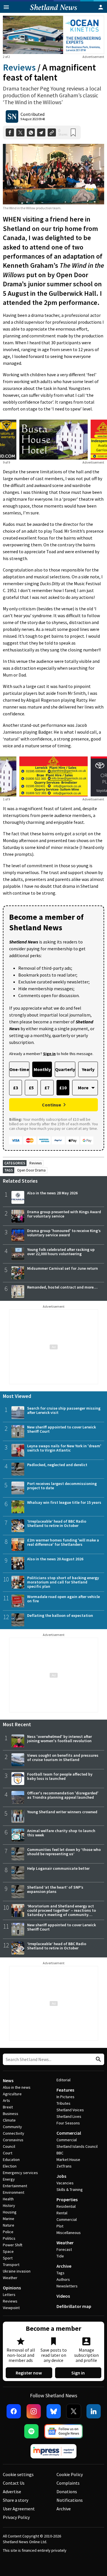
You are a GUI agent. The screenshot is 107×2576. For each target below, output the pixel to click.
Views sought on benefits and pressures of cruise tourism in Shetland (63, 1757)
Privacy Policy (16, 2517)
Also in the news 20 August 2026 (55, 1559)
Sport (8, 2258)
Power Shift (13, 2245)
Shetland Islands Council (77, 2146)
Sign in (78, 2373)
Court (8, 2153)
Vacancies (65, 2183)
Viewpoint (11, 2308)
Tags (60, 2273)
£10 (63, 1088)
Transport (11, 2265)
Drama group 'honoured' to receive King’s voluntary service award (64, 1233)
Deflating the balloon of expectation (60, 1615)
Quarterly (65, 1069)
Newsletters (67, 2286)
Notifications (70, 2500)
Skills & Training (70, 2189)
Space (8, 2251)
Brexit (8, 2107)
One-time (19, 1069)
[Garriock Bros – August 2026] (54, 776)
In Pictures (65, 2097)
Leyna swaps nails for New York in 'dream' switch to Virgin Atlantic (64, 1448)
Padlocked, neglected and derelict (57, 1465)
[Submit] (98, 2059)
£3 (16, 1088)
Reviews (19, 67)
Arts (6, 2100)
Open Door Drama (31, 1170)
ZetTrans (64, 2166)
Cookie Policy (70, 2474)
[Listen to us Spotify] (31, 2431)
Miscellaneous (69, 2233)
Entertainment (15, 2186)
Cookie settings (18, 2474)
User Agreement (19, 2509)
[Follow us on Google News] (64, 2431)
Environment (14, 2192)
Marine (9, 2219)
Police (8, 2232)
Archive (64, 2266)
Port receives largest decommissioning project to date (62, 1486)
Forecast (64, 2249)
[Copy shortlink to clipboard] (52, 133)
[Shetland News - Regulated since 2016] (54, 2451)
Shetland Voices (70, 2110)
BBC (60, 2153)
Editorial (63, 2080)
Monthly (42, 1069)
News (8, 2080)
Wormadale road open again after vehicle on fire (63, 1599)
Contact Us (14, 2483)
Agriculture (12, 2094)
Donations (67, 2492)
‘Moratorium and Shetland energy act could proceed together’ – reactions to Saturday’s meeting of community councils (61, 1912)
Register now (29, 2373)
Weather (10, 2278)
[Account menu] (101, 7)
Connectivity (14, 2133)
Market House (68, 2160)
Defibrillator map (74, 2306)
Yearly (88, 1069)
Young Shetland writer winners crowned (62, 1812)
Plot (60, 2226)
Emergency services (20, 2173)
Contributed (33, 114)
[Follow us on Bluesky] (54, 2411)
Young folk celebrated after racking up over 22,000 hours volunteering (61, 1252)
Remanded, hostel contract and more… (62, 1287)
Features (65, 2090)
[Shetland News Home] (53, 11)
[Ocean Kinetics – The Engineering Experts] (53, 35)
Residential (66, 2206)
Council (9, 2146)
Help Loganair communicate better (58, 1868)
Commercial (69, 2133)
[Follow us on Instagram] (34, 2411)
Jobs (61, 2176)
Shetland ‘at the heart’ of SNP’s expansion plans (55, 1889)
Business (11, 2114)
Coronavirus (13, 2140)
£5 (31, 1088)
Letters (9, 2295)
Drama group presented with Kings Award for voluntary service (64, 1214)
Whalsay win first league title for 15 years (64, 1502)
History (9, 2205)
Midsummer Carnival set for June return (62, 1268)
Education (11, 2160)
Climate (9, 2120)
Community (12, 2127)
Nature (9, 2225)
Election (10, 2166)
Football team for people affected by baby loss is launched (60, 1776)
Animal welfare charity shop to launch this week (61, 1833)
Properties (67, 2199)
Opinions (12, 2288)
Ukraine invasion (17, 2271)
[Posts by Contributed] (12, 116)
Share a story (16, 2500)
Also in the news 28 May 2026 (52, 1193)
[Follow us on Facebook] (14, 2411)
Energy (9, 2179)
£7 (47, 1088)
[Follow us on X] (74, 2411)
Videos (63, 2296)
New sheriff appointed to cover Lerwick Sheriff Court (61, 1429)
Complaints (68, 2483)
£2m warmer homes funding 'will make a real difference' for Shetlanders (63, 1542)
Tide (60, 2256)
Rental (62, 2213)
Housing (10, 2212)
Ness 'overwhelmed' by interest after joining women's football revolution (59, 1739)
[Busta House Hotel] (53, 440)
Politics (9, 2238)
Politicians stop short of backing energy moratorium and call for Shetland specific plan (63, 1582)
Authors (63, 2279)
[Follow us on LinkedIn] (94, 2411)
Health (8, 2199)
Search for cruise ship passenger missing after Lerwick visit (64, 1410)
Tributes (63, 2103)
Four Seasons (68, 2123)
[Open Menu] (6, 7)
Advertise (12, 2492)
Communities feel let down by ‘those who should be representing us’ (64, 1852)
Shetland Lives (69, 2116)
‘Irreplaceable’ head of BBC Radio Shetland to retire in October (57, 1523)
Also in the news (17, 2087)
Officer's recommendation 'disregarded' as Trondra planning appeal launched (63, 1795)
